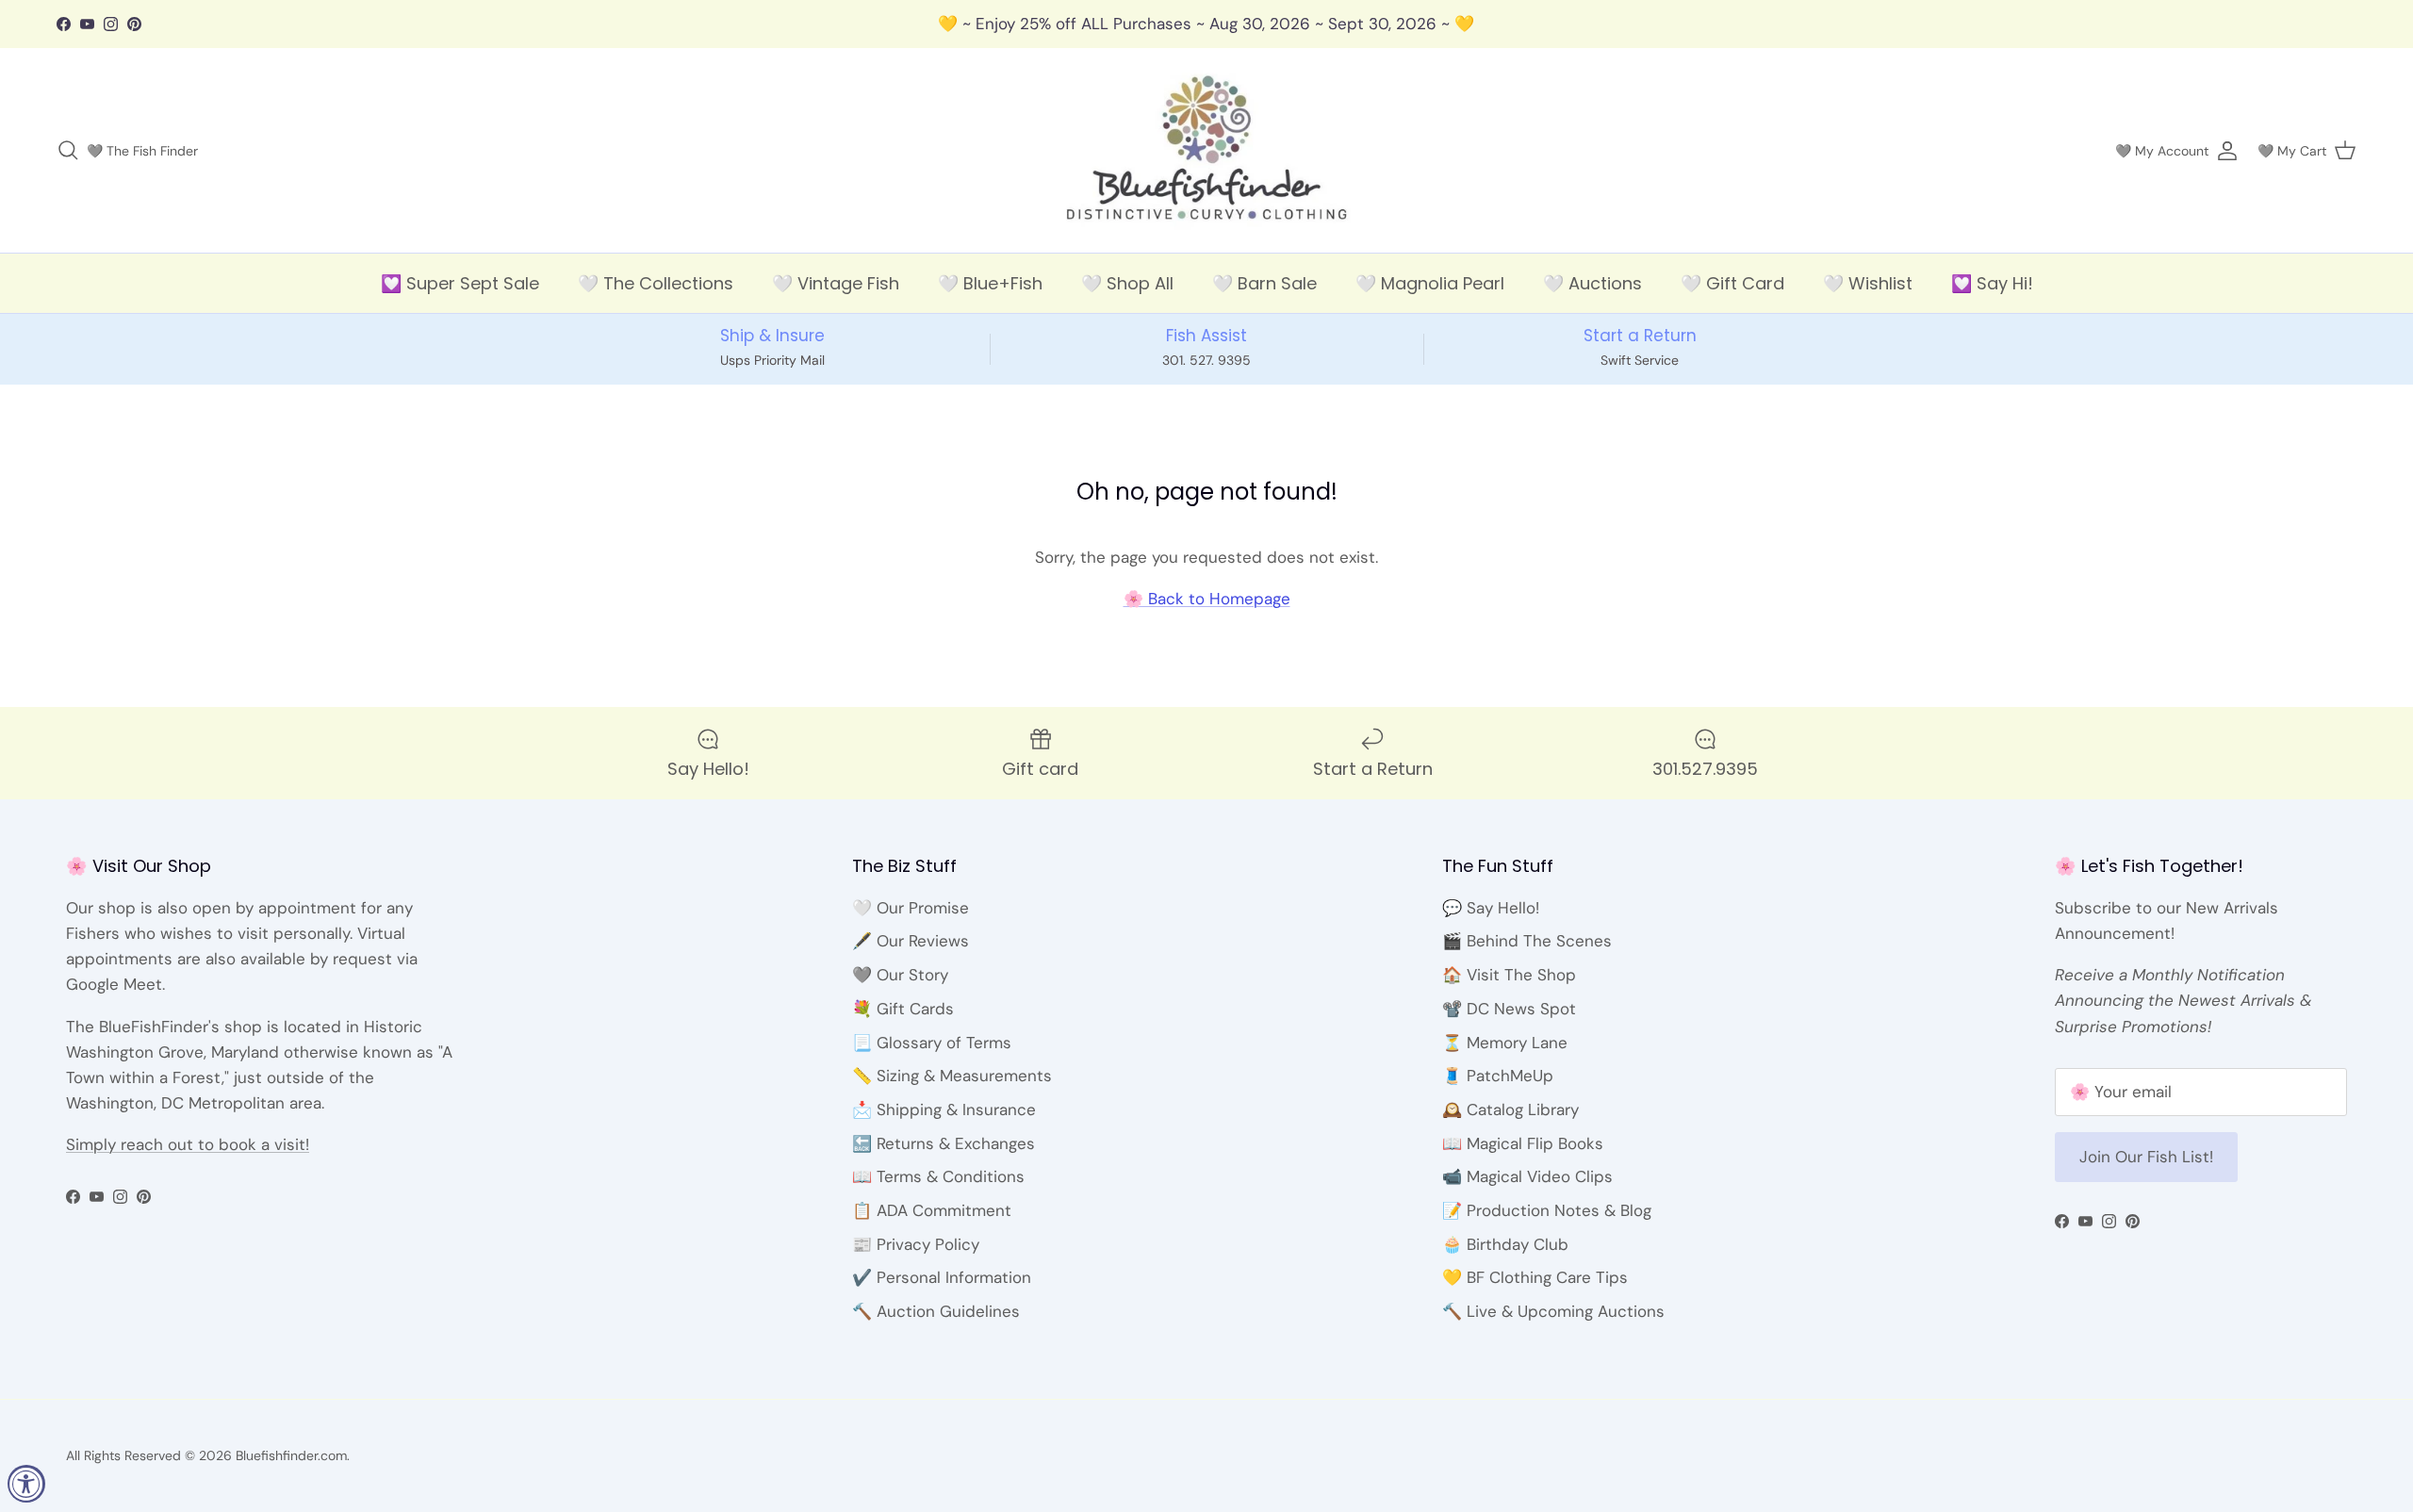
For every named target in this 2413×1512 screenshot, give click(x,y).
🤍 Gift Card (1732, 283)
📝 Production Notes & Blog (1547, 1210)
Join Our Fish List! (2146, 1157)
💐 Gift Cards (903, 1009)
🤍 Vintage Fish (836, 283)
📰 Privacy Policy (916, 1244)
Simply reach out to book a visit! (188, 1144)
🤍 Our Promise (911, 908)
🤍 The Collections (656, 283)
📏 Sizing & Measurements (952, 1076)
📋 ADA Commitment (932, 1210)
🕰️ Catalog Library (1510, 1109)
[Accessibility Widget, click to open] (26, 1484)
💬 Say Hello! (1491, 908)
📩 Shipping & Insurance (944, 1109)
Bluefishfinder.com (291, 1455)
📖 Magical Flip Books (1523, 1143)
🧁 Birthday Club (1505, 1244)
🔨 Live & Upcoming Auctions (1553, 1311)
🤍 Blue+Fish (990, 283)
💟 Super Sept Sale (460, 283)
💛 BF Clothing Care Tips (1535, 1277)
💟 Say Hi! (1992, 283)
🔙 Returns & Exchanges (944, 1143)
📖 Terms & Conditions (938, 1176)
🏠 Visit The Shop (1509, 975)
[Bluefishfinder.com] (1207, 151)
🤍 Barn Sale (1264, 283)
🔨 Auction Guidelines (936, 1311)
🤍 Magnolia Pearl (1430, 283)
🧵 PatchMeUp (1498, 1076)
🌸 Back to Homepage (1207, 599)
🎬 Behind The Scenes (1527, 941)
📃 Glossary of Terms (932, 1043)
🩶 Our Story (900, 975)
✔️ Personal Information (942, 1277)
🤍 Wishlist (1868, 283)
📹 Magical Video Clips (1527, 1176)
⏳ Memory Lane (1505, 1043)
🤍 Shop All (1127, 283)
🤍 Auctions (1592, 283)
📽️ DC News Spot (1509, 1009)
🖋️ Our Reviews (911, 941)
